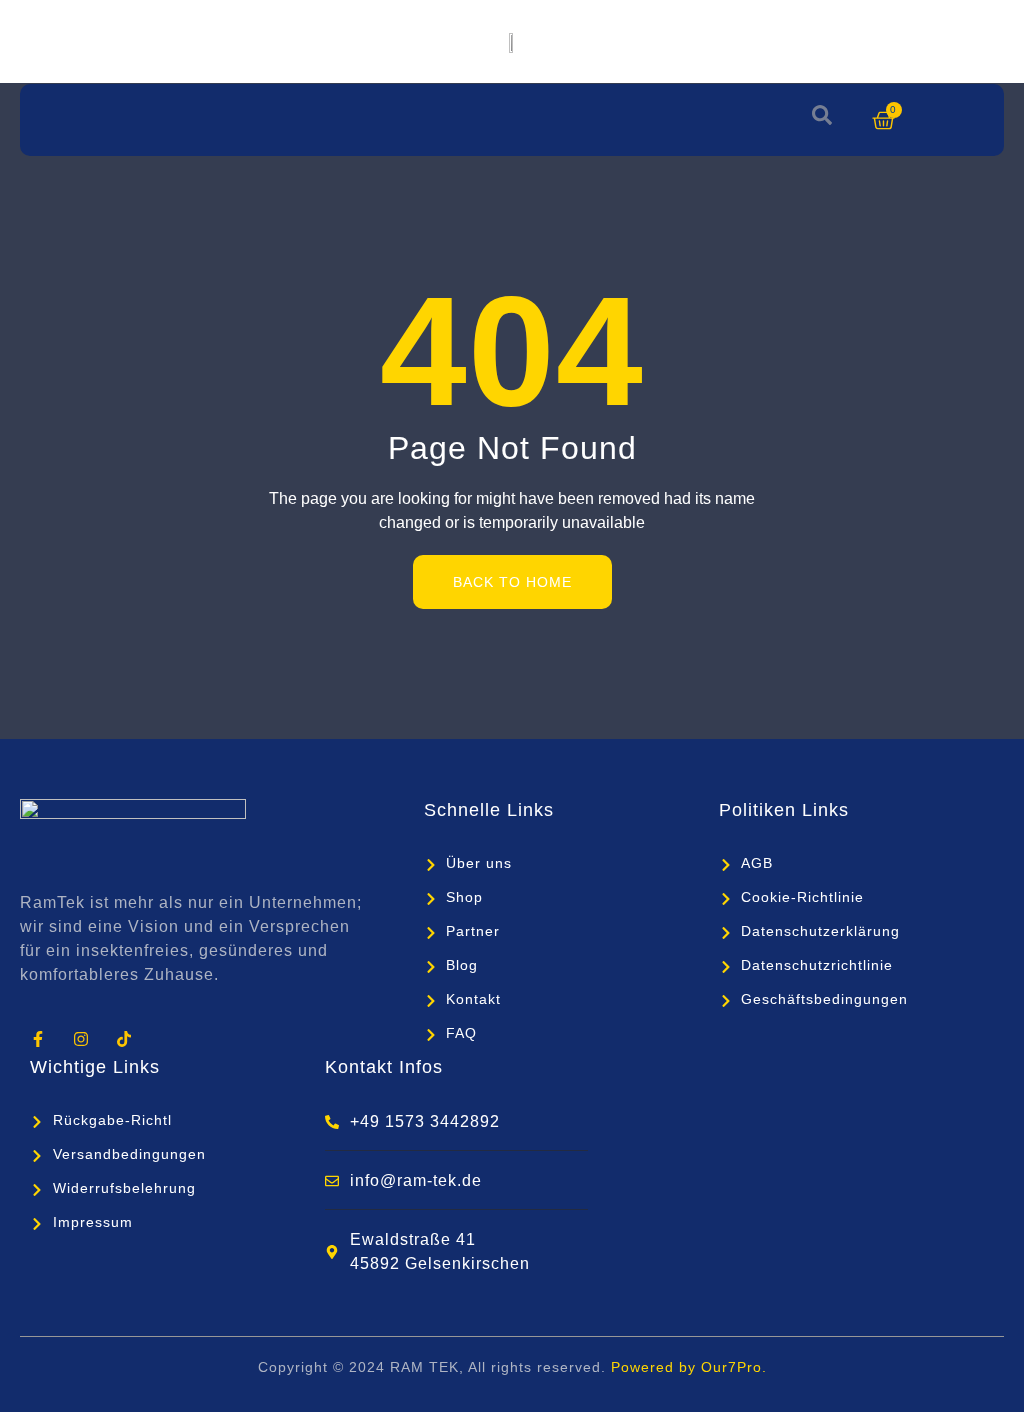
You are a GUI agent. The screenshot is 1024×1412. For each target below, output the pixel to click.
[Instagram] (80, 1038)
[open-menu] (41, 120)
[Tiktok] (123, 1038)
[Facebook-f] (37, 1038)
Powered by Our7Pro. (689, 1367)
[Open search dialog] (822, 120)
